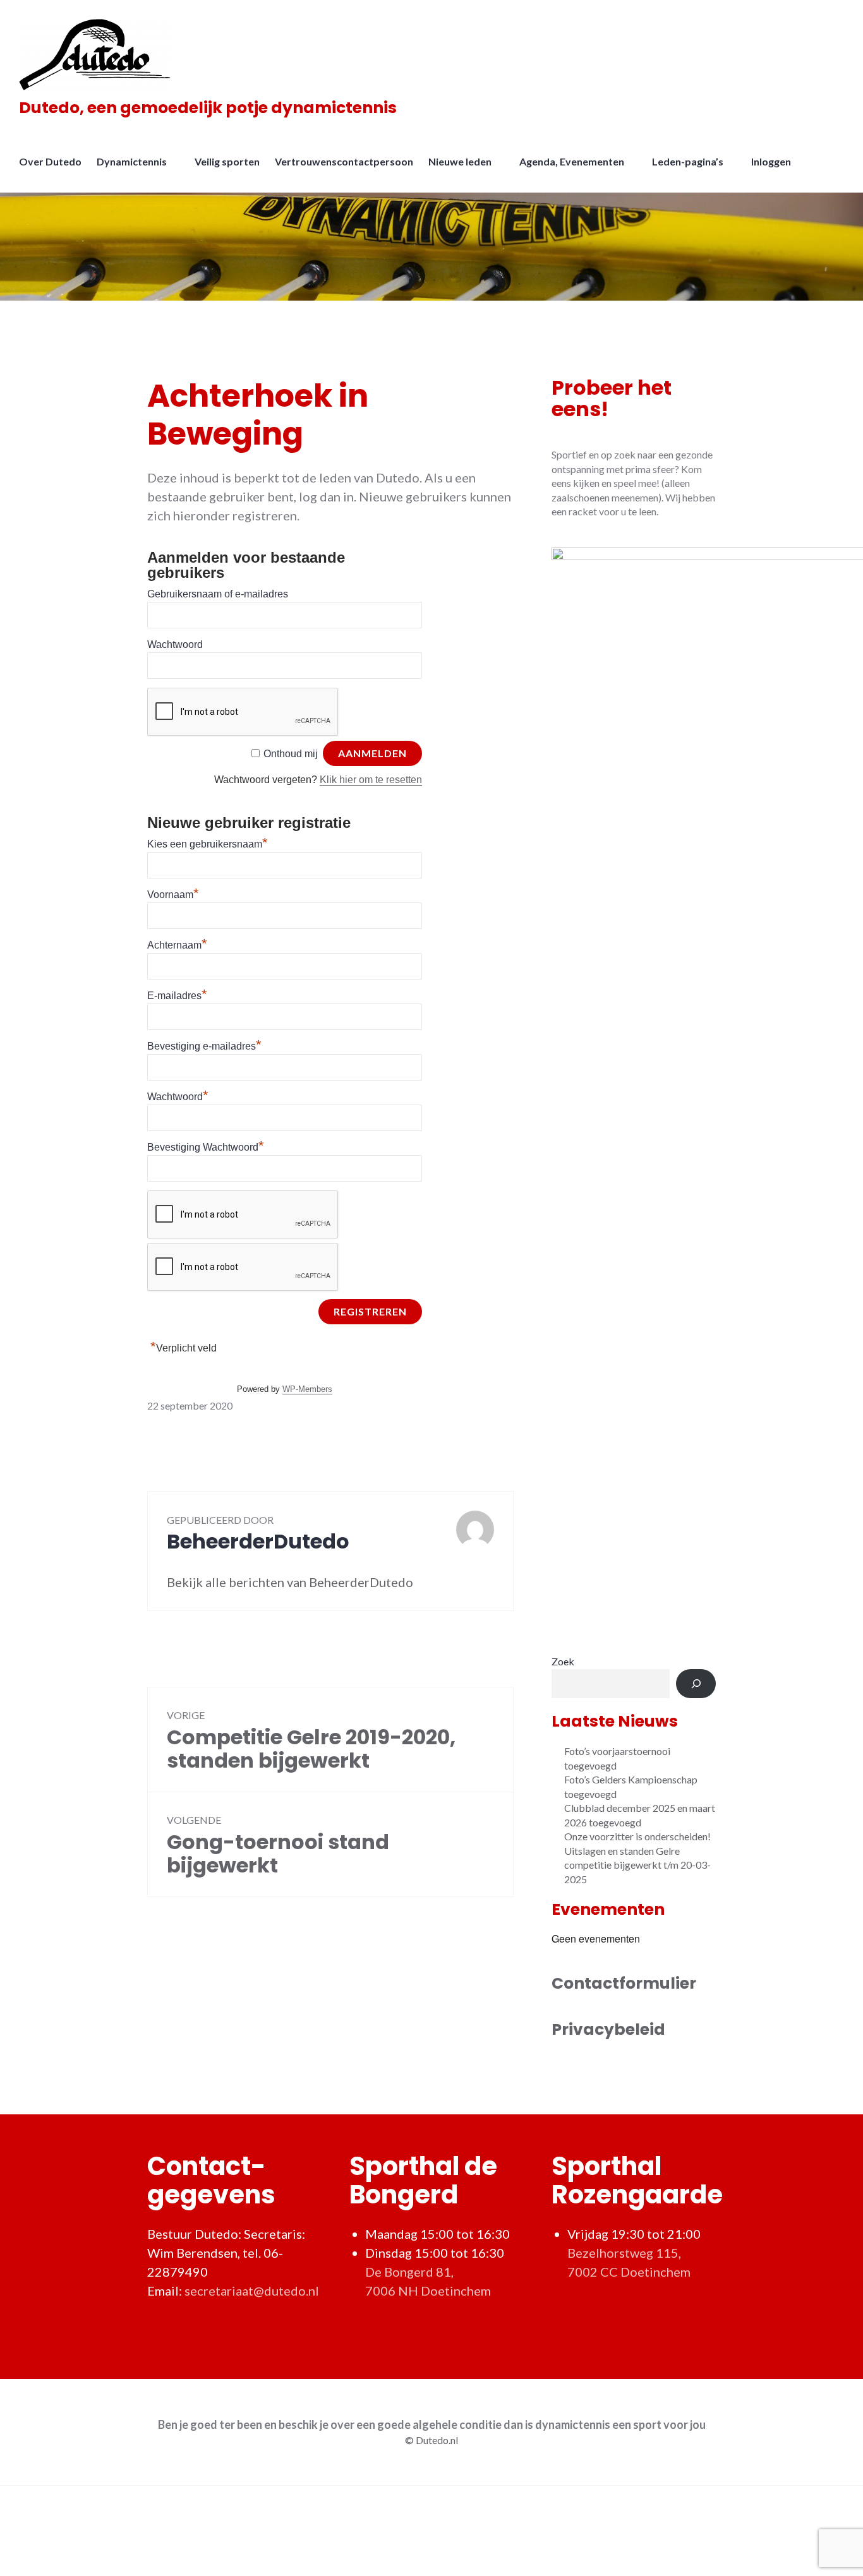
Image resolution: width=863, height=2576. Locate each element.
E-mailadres (177, 996)
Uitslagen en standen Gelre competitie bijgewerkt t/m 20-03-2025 (637, 1865)
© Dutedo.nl (431, 2440)
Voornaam (173, 895)
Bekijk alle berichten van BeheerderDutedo (290, 1582)
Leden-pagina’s (688, 161)
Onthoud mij (291, 754)
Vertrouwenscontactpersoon (344, 161)
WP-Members (307, 1389)
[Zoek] (696, 1684)
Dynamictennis (132, 161)
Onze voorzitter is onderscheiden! (637, 1836)
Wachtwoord (175, 644)
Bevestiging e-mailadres (204, 1046)
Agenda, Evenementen (572, 161)
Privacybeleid (608, 2029)
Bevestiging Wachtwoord (206, 1147)
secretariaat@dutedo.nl (252, 2291)
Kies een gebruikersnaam (208, 844)
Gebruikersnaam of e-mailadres (218, 594)
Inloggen (771, 161)
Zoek (563, 1661)
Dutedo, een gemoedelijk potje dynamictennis (208, 108)
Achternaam (177, 945)
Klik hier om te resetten (371, 780)
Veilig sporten (227, 161)
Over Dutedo (50, 161)
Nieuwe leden (460, 161)
